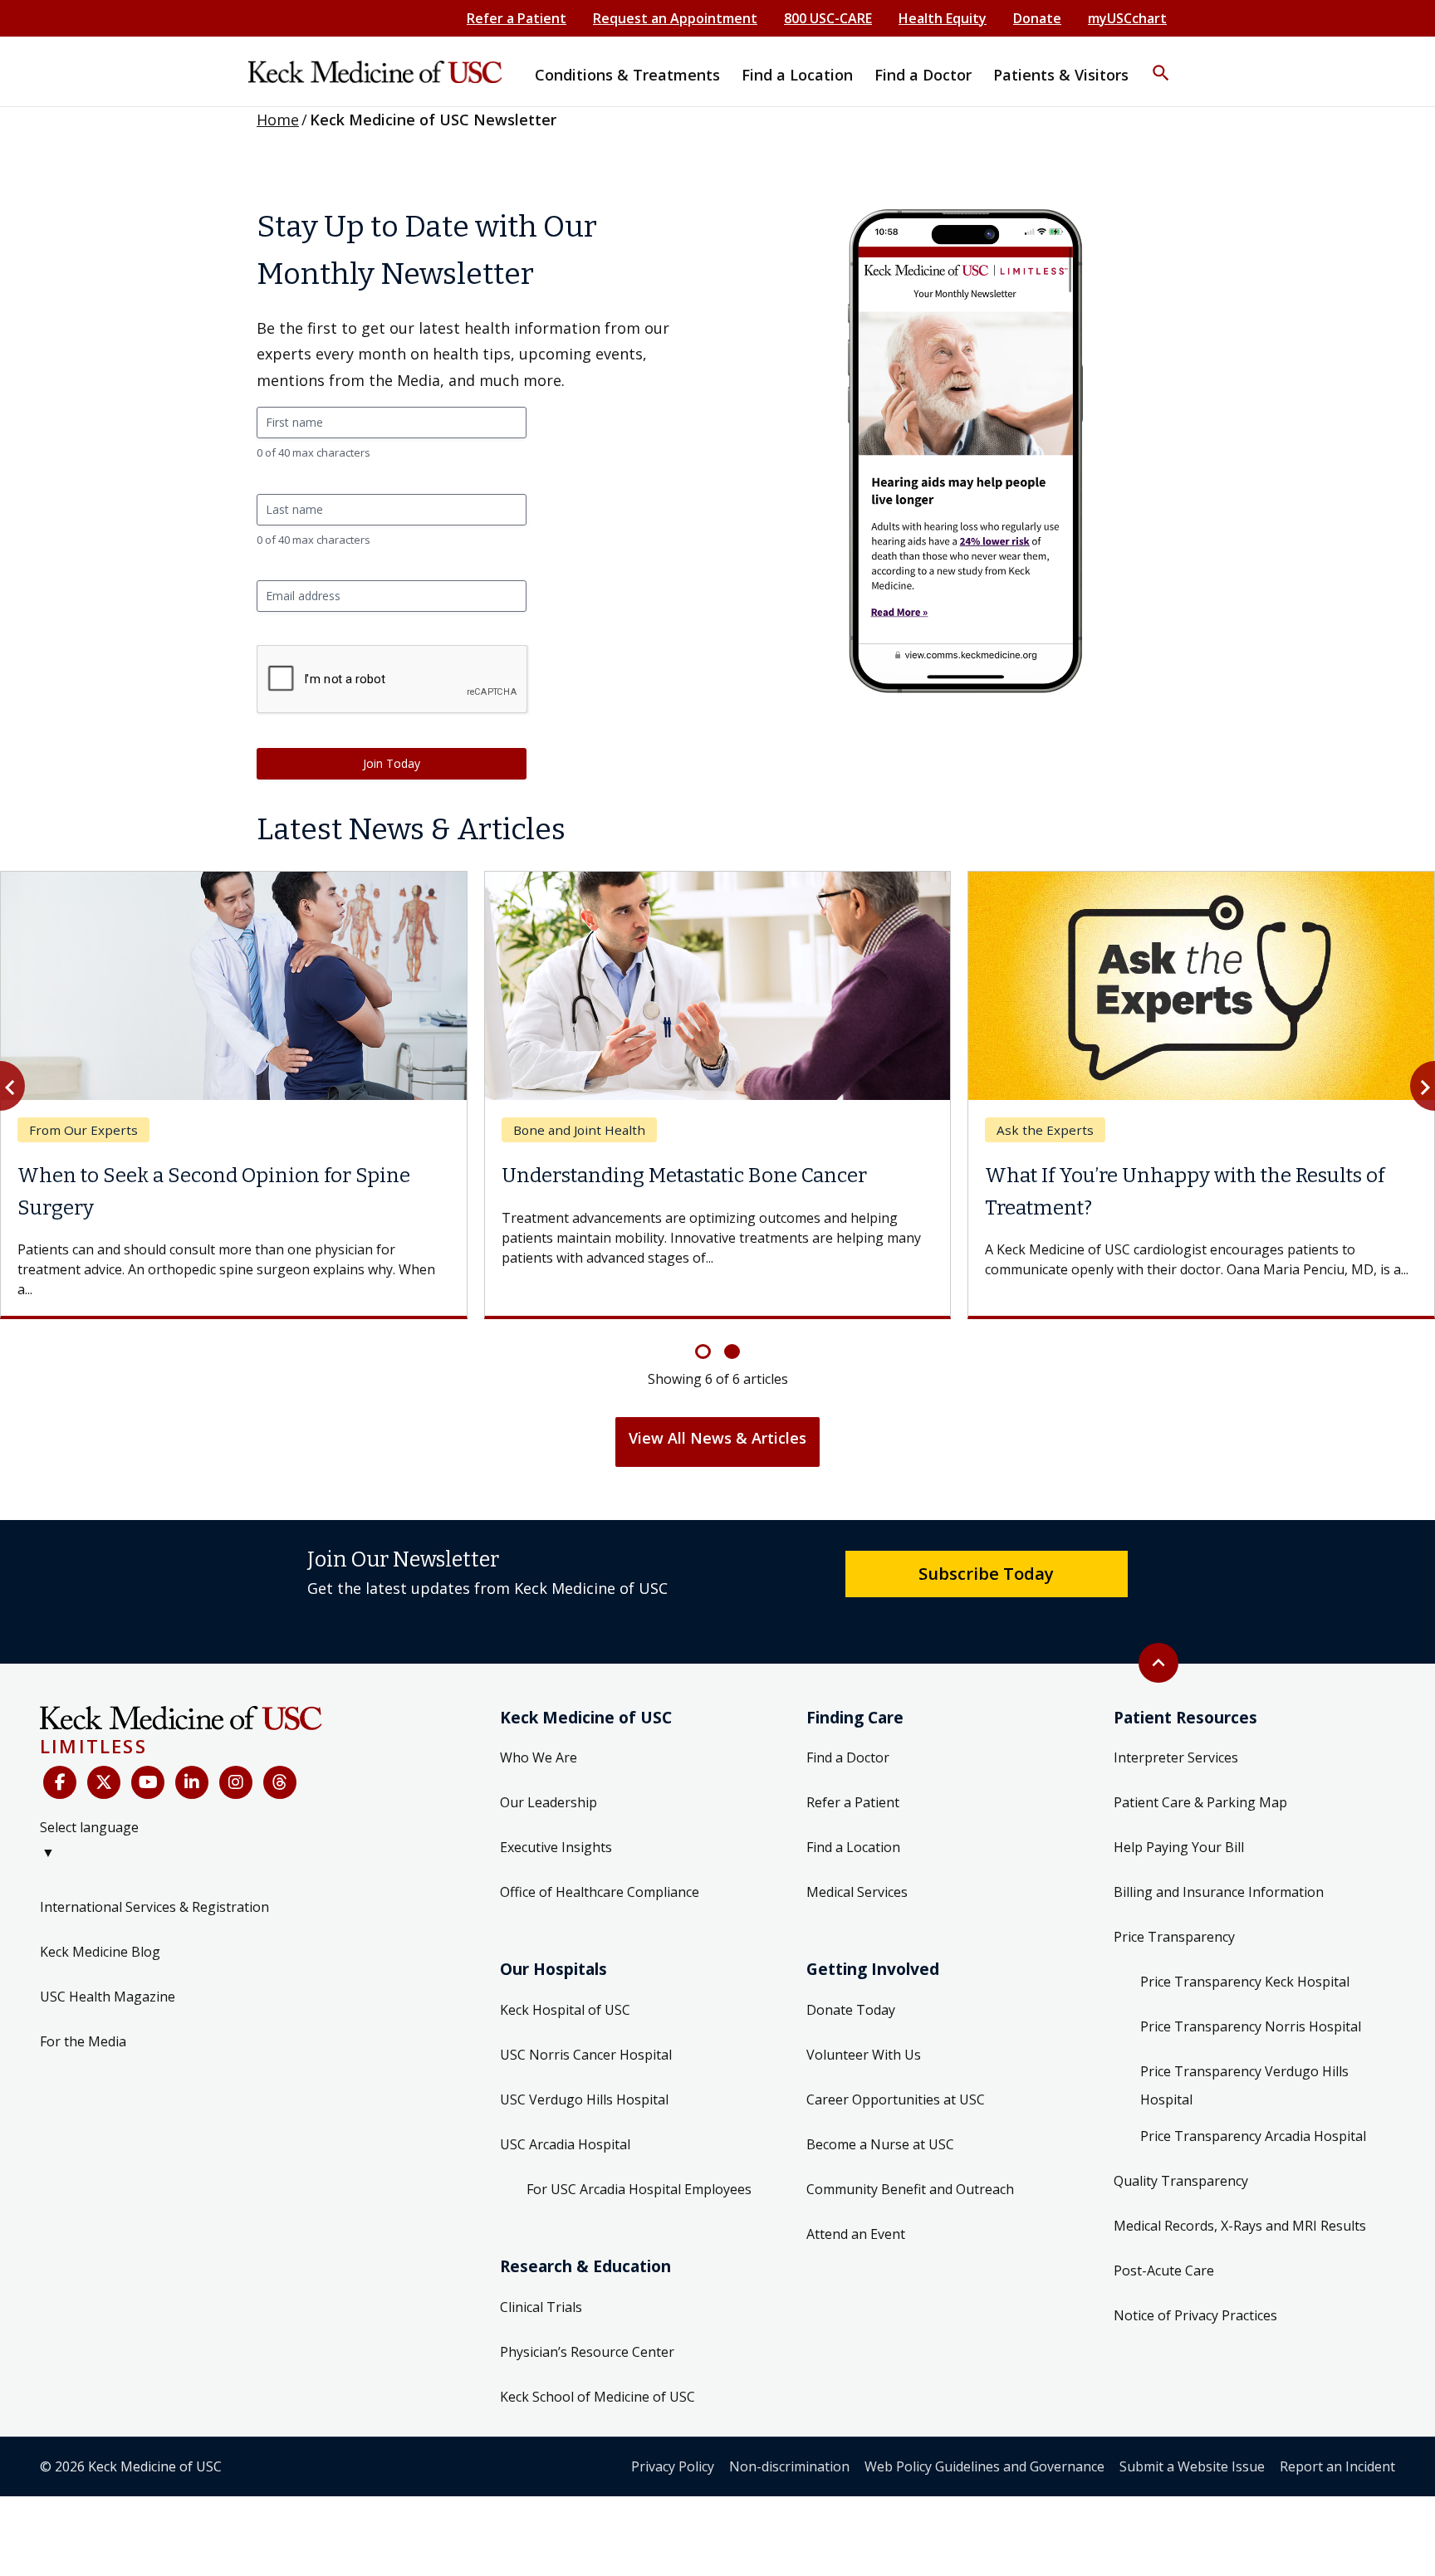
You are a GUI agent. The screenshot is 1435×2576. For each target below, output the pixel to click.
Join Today (392, 763)
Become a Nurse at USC (880, 2144)
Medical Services (857, 1892)
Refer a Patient (517, 18)
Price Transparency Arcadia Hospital (1253, 2136)
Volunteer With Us (864, 2055)
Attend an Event (856, 2234)
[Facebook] (60, 1782)
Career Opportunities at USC (896, 2099)
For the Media (83, 2041)
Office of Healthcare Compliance (600, 1892)
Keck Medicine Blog (100, 1952)
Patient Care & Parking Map (1200, 1802)
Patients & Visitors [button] (1061, 75)
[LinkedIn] (192, 1782)
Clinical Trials (541, 2307)
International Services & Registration (154, 1907)
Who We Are (539, 1757)
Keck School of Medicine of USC (598, 2397)
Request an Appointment (675, 18)
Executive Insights (556, 1847)
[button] (1161, 62)
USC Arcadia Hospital (565, 2144)
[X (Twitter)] (104, 1782)
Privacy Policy (673, 2466)
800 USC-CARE (828, 18)
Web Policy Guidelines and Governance (984, 2466)
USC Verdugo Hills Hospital (584, 2099)
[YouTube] (148, 1782)
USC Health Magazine (108, 1997)
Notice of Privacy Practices (1195, 2315)
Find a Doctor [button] (923, 75)
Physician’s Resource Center (587, 2352)
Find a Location (853, 1847)
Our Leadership (549, 1802)
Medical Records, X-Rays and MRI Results (1240, 2226)
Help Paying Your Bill (1179, 1847)
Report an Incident (1337, 2466)
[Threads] (280, 1782)
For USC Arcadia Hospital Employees (639, 2189)
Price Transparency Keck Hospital (1245, 1982)
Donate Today (851, 2010)
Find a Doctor (848, 1757)
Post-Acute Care (1164, 2270)
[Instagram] (236, 1782)
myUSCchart (1127, 18)
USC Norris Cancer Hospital (586, 2055)
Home (278, 120)
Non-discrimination (789, 2466)
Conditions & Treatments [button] (627, 75)
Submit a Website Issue (1192, 2466)
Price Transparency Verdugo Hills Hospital (1244, 2085)
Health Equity (943, 18)
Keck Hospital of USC (565, 2010)
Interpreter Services (1176, 1757)
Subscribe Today (986, 1573)
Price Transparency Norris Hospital (1251, 2026)
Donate (1037, 18)
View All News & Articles (717, 1438)
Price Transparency (1174, 1937)
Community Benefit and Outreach (910, 2189)
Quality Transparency (1181, 2181)
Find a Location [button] (797, 75)
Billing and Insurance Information (1219, 1892)
